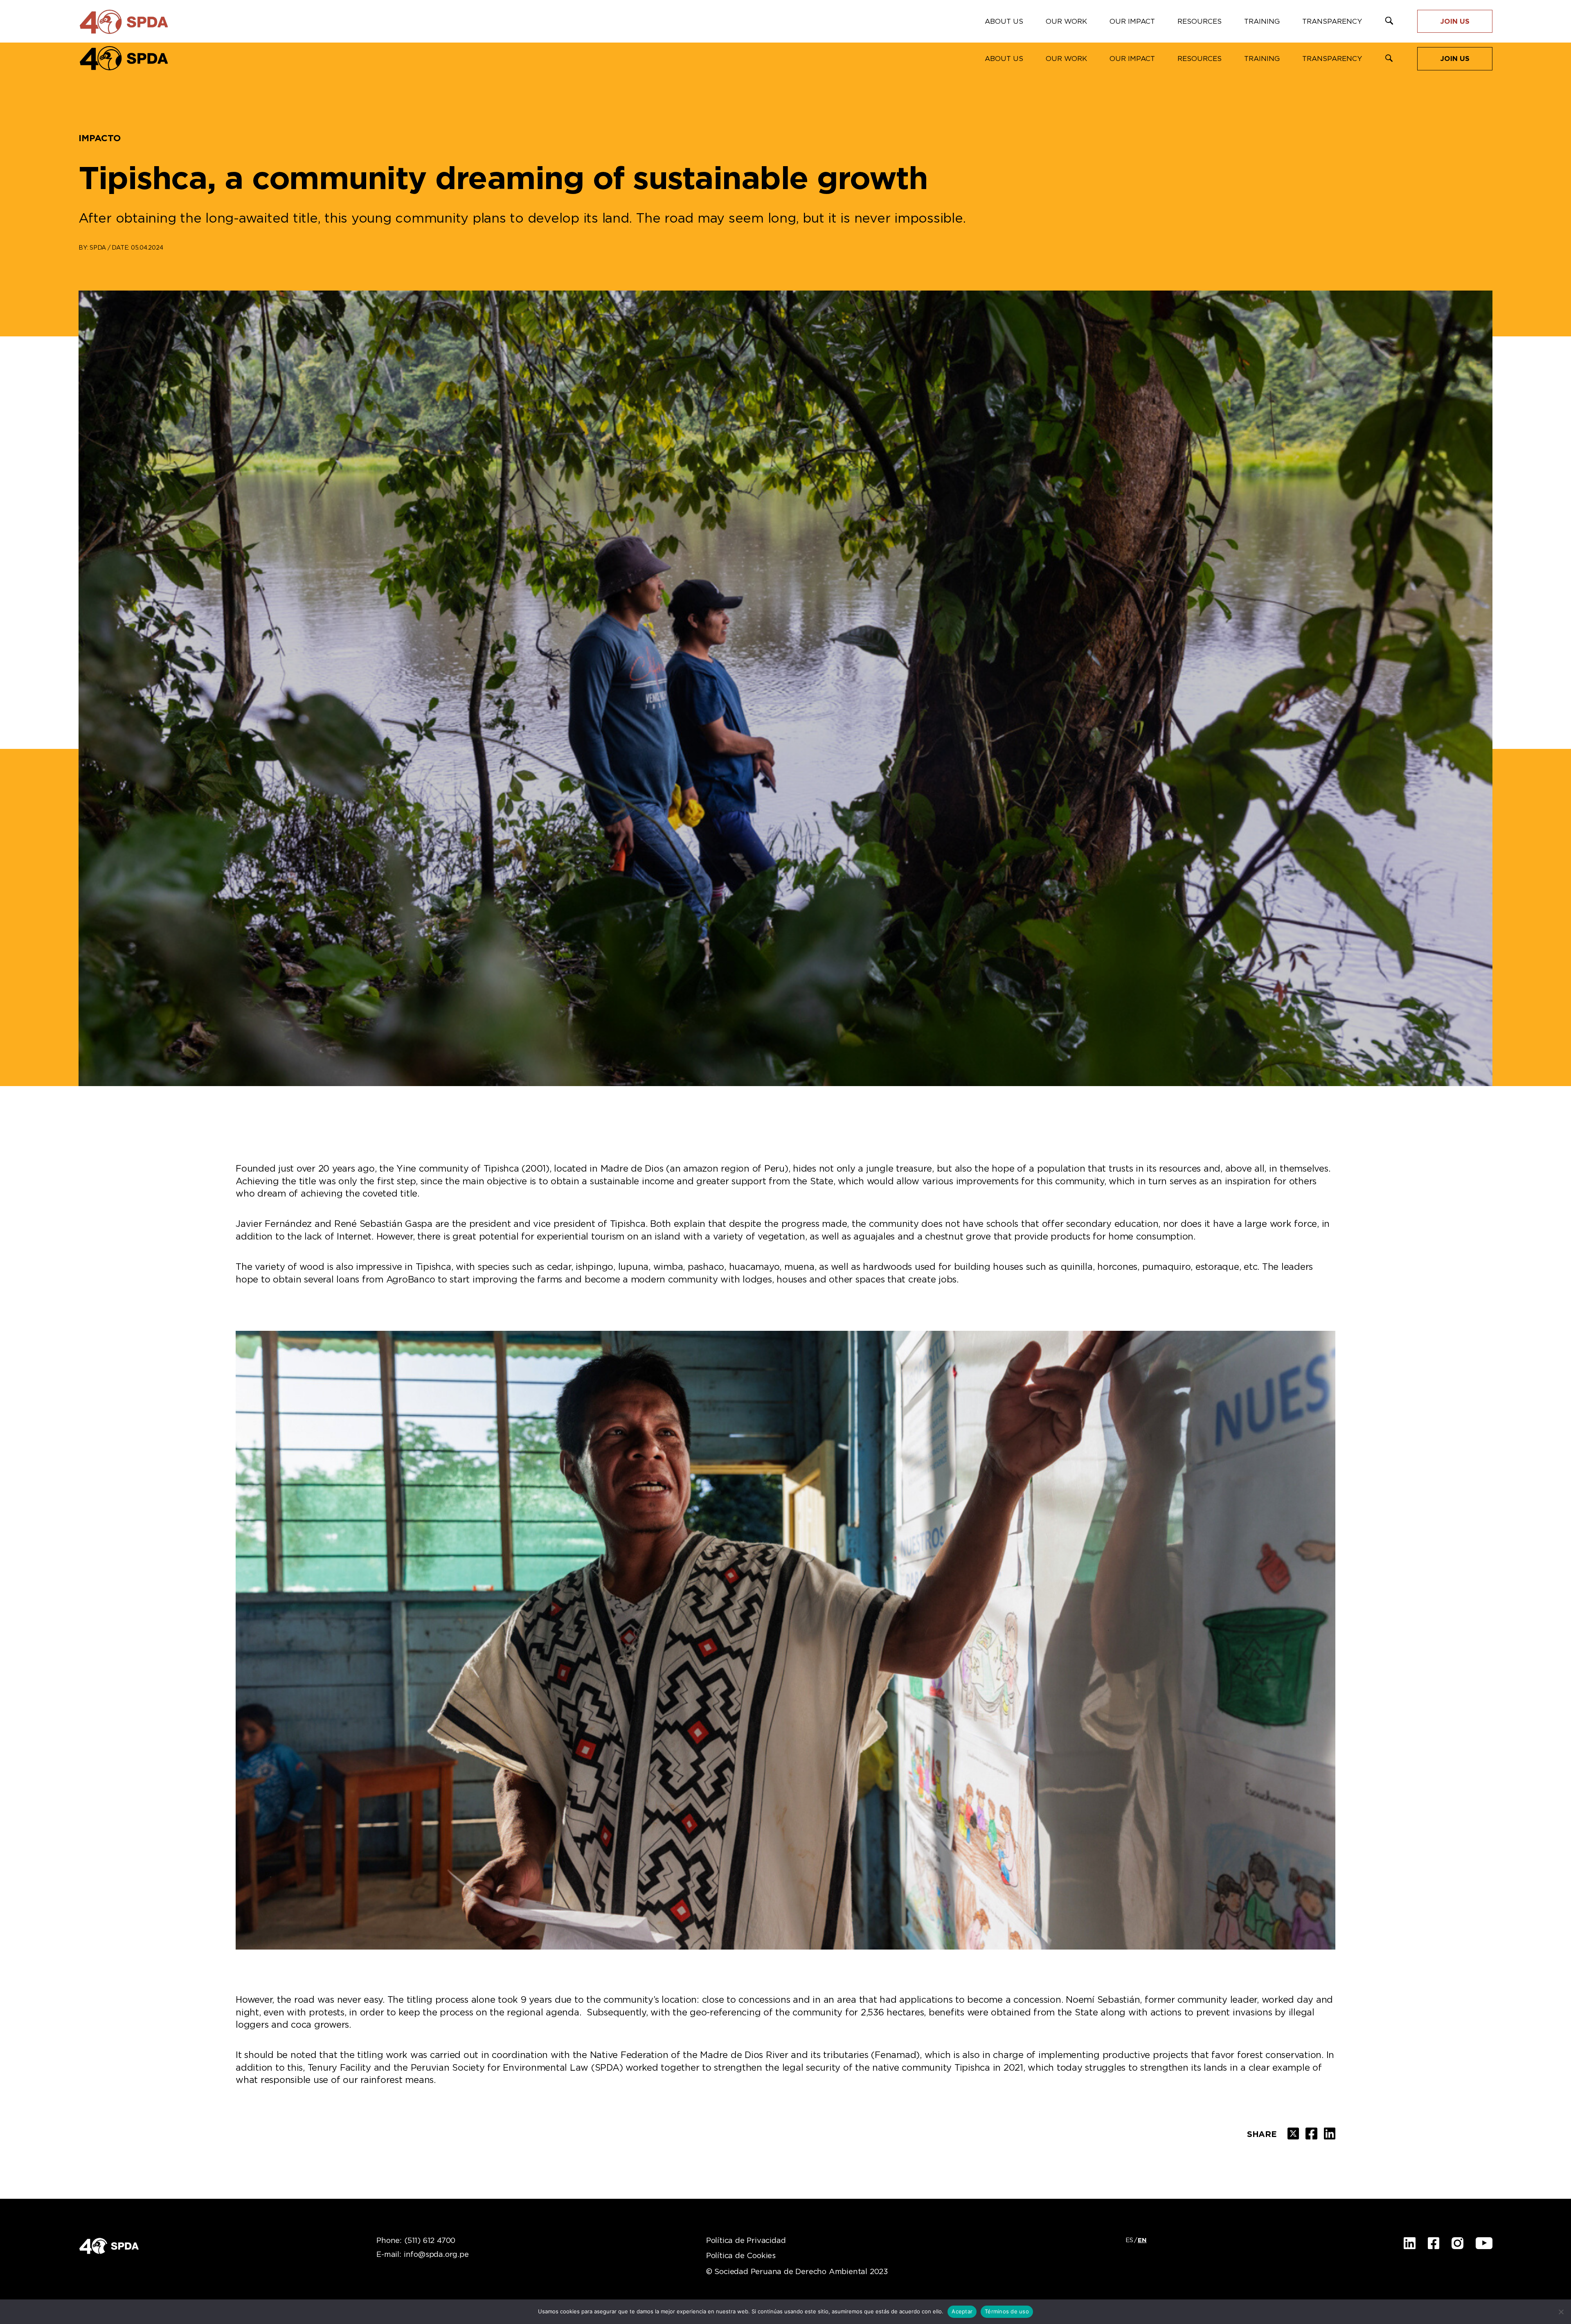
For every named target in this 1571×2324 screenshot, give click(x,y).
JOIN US (1455, 59)
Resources (1200, 59)
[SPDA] (124, 58)
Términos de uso (1007, 2311)
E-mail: (422, 2255)
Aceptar (962, 2311)
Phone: (416, 2241)
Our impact (1132, 59)
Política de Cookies (741, 2256)
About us (1004, 59)
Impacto (100, 138)
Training (1262, 59)
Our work (1066, 59)
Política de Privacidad (746, 2241)
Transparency (1332, 59)
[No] (1561, 2312)
